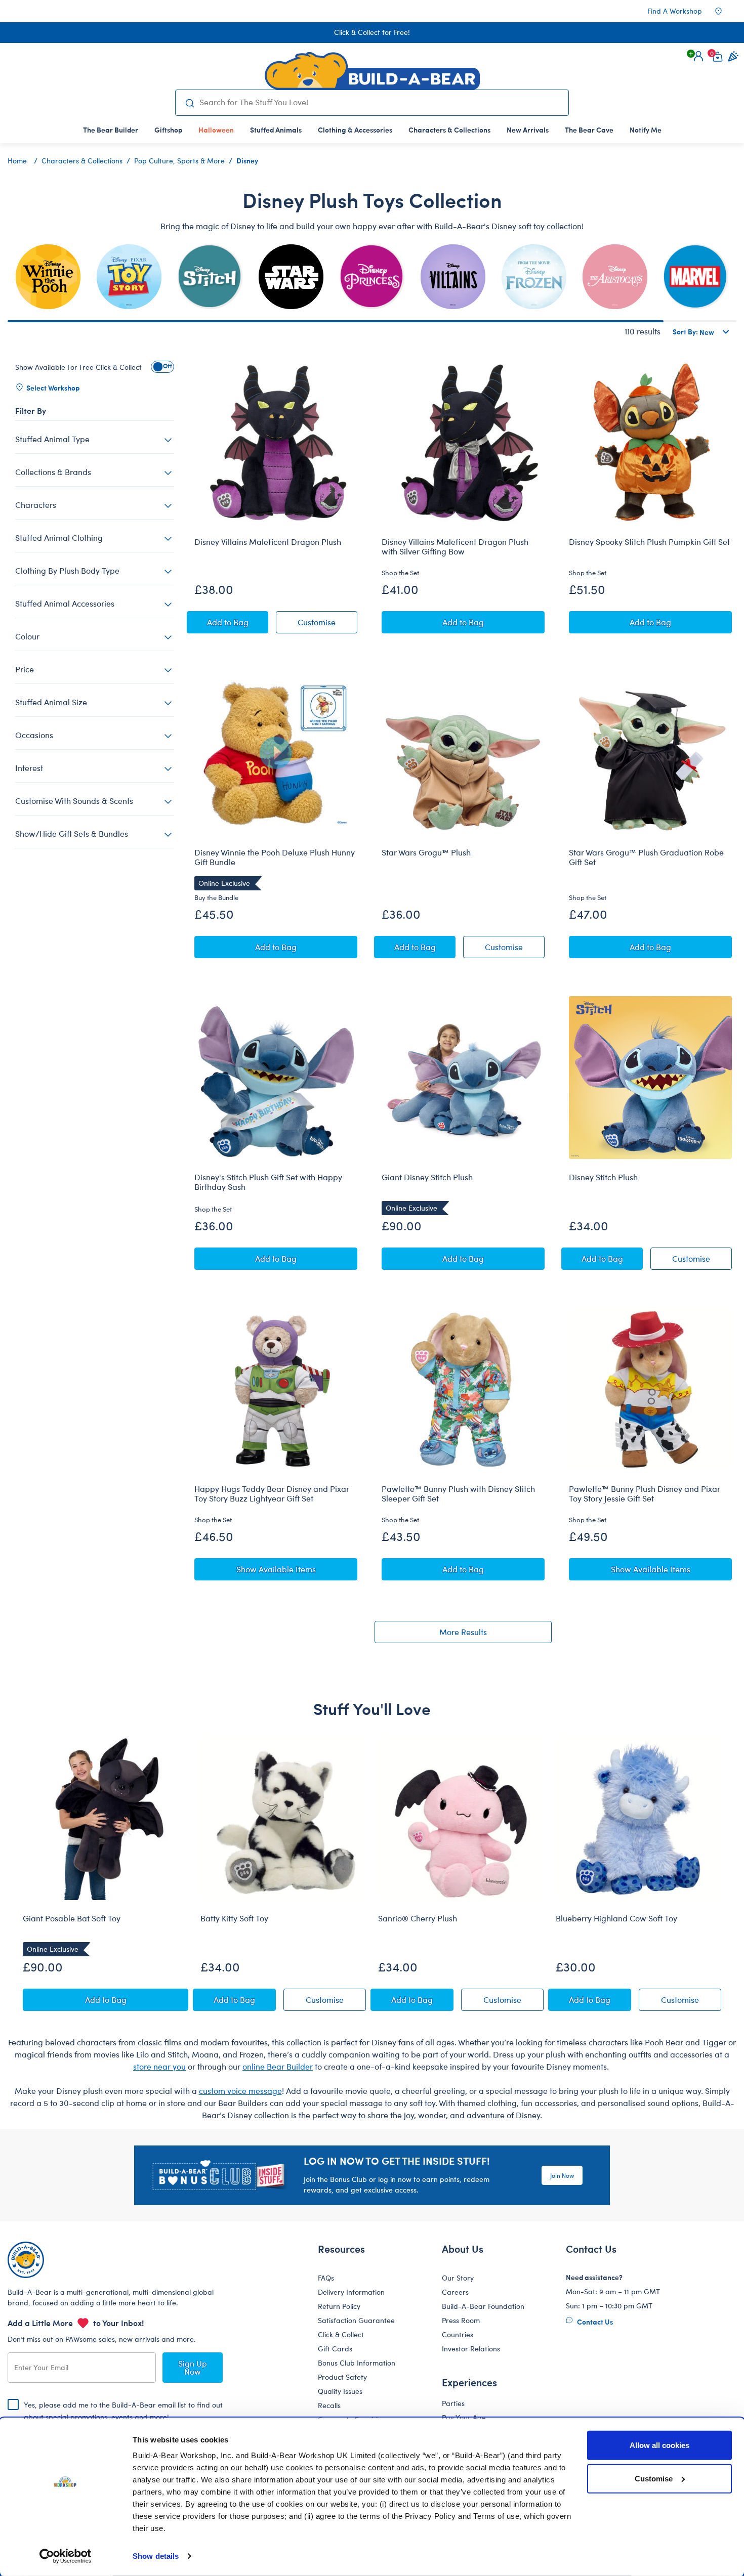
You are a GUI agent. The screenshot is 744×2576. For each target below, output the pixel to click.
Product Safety (342, 2377)
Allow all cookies (659, 2445)
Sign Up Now (193, 2367)
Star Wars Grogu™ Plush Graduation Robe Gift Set (646, 857)
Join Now (562, 2175)
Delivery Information (351, 2292)
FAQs (326, 2278)
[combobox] (380, 102)
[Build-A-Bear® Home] (372, 71)
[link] (216, 130)
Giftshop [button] (168, 130)
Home (17, 161)
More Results (463, 1632)
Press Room (461, 2320)
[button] (698, 56)
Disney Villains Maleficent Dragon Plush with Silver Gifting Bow (455, 547)
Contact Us (594, 2322)
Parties (453, 2403)
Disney (247, 160)
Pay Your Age (464, 2417)
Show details (156, 2556)
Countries (458, 2334)
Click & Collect (341, 2334)
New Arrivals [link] (528, 130)
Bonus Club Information (357, 2363)
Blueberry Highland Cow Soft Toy (616, 1918)
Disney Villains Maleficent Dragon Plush (268, 542)
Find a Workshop (675, 11)
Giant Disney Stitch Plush (427, 1177)
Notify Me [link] (646, 130)
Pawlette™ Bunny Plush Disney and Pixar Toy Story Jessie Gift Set (645, 1494)
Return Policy (339, 2306)
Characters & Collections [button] (449, 130)
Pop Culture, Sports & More (179, 161)
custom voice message (240, 2091)
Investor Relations (471, 2349)
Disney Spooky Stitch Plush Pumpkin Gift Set (649, 542)
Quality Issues (340, 2391)
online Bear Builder (278, 2066)
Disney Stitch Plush (603, 1177)
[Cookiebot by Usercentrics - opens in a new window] (66, 2556)
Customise (654, 2478)
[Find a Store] (725, 11)
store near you (159, 2066)
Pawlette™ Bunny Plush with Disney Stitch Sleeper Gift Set (458, 1494)
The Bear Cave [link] (589, 130)
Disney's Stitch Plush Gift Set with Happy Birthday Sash (268, 1182)
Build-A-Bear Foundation (483, 2306)
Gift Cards (335, 2349)
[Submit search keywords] (190, 103)
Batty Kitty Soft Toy (234, 1918)
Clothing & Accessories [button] (355, 130)
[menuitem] (111, 130)
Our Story (458, 2278)
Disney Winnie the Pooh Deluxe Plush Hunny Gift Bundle (275, 857)
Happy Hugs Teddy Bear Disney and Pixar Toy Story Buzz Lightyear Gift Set (272, 1494)
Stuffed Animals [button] (276, 130)
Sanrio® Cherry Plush (418, 1918)
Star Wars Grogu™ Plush (426, 852)
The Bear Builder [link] (111, 130)
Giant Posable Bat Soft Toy (72, 1918)
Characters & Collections (82, 161)
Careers (455, 2292)
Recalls (329, 2405)
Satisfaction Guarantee (356, 2320)
